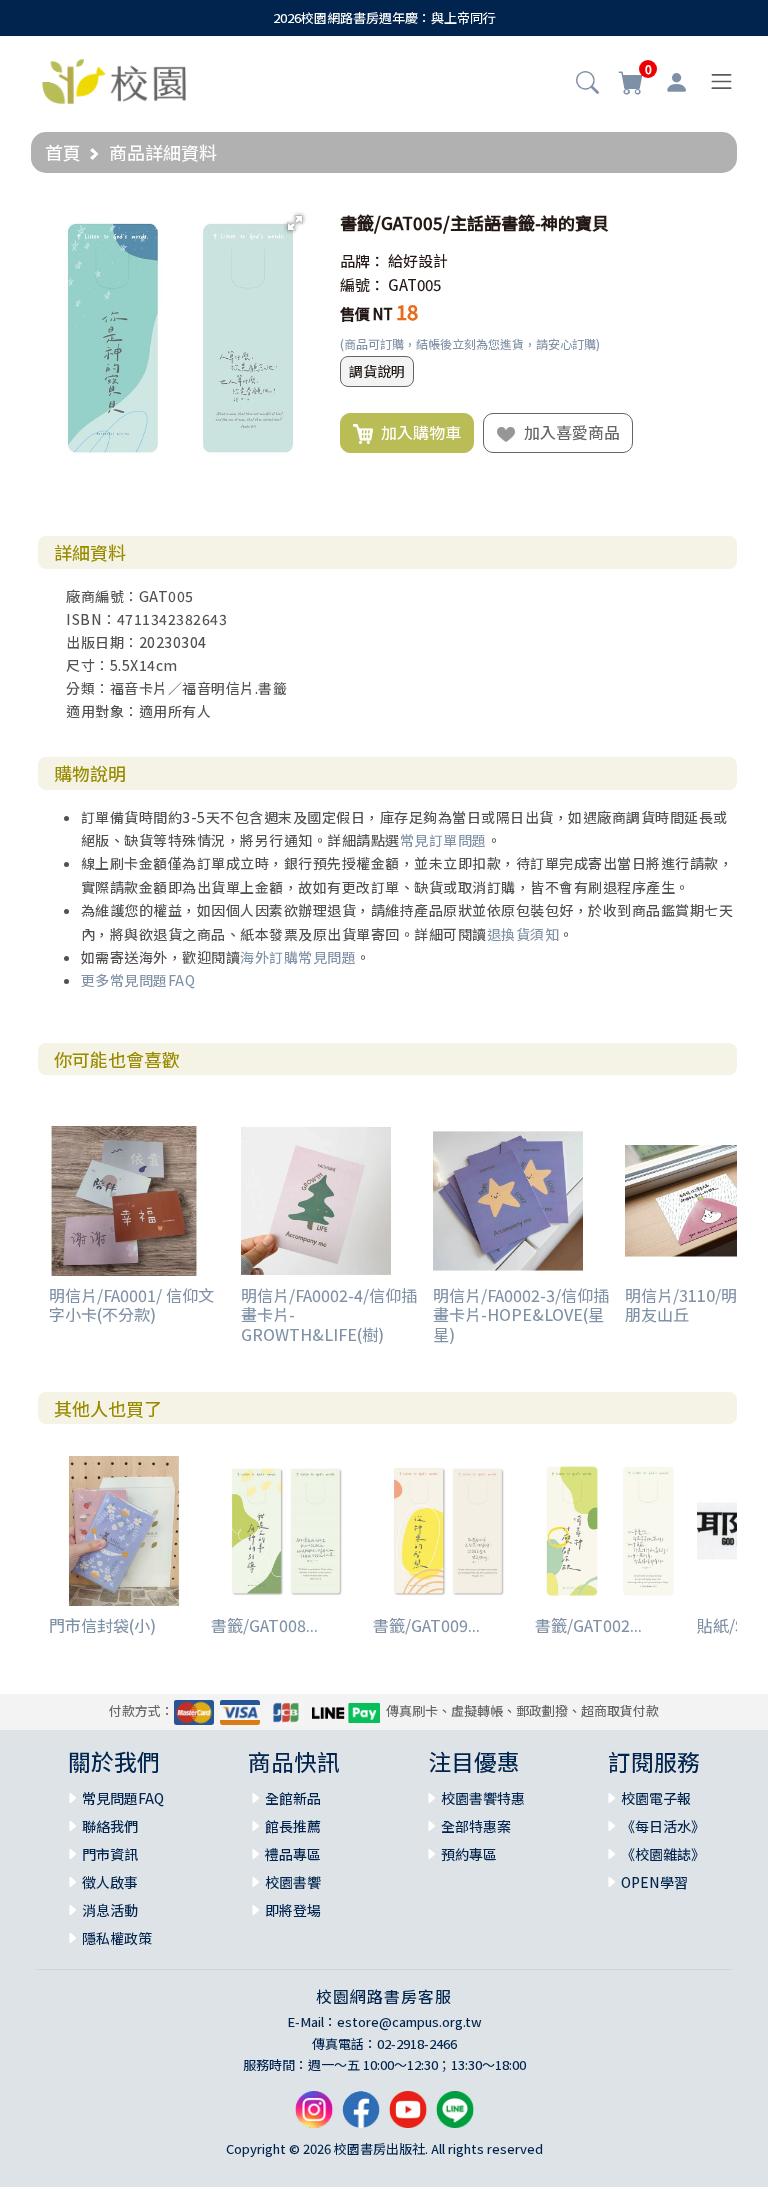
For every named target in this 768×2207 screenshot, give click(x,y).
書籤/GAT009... (426, 1625)
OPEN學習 (654, 1882)
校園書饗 (293, 1882)
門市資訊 (110, 1854)
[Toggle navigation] (721, 81)
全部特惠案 (476, 1826)
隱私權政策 (117, 1938)
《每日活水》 (663, 1826)
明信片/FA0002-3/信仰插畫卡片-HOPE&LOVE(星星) (521, 1314)
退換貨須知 (523, 934)
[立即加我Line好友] (455, 2116)
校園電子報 (656, 1798)
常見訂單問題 (443, 840)
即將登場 (293, 1910)
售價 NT (366, 313)
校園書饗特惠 (483, 1798)
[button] (587, 84)
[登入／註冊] (676, 82)
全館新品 (293, 1798)
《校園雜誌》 (663, 1854)
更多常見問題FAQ (138, 980)
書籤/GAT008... (264, 1625)
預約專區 (469, 1854)
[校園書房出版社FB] (361, 2116)
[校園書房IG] (314, 2116)
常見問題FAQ (123, 1798)
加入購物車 (417, 432)
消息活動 (110, 1910)
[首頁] (114, 79)
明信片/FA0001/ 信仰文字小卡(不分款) (131, 1304)
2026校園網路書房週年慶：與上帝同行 (384, 17)
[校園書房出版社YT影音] (408, 2116)
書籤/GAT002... (588, 1625)
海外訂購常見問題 (298, 957)
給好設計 (418, 260)
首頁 (63, 152)
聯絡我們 (110, 1826)
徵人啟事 (110, 1882)
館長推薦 (293, 1826)
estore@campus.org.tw (409, 2021)
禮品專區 (293, 1854)
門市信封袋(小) (102, 1625)
